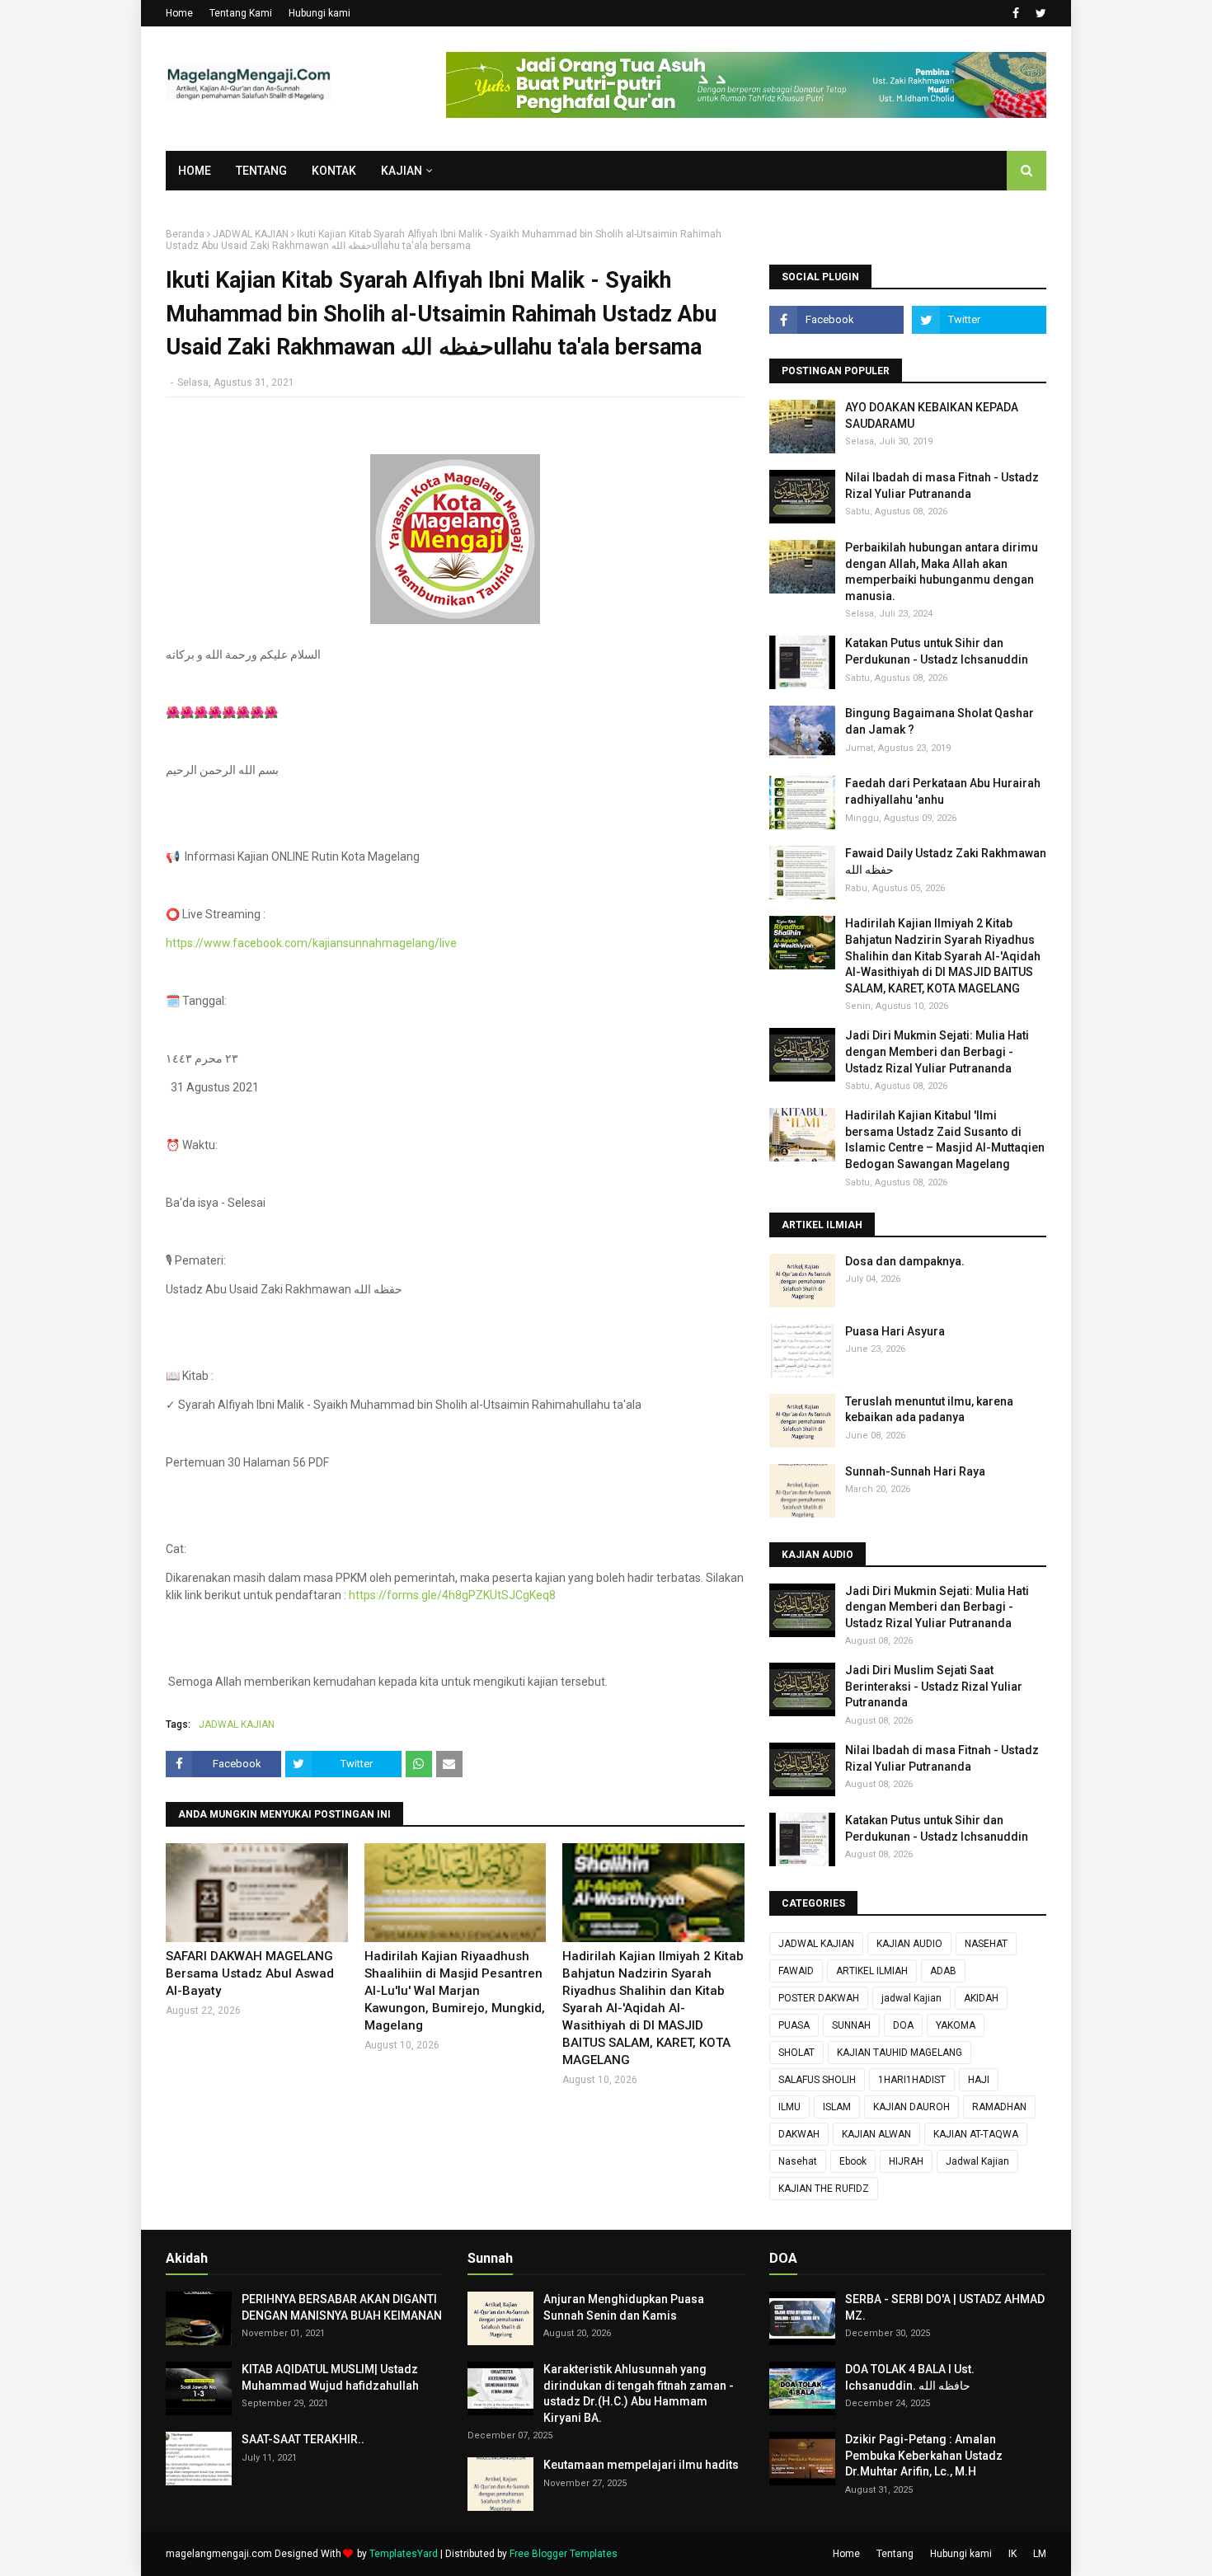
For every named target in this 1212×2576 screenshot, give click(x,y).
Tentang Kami (241, 13)
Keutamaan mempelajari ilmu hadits (641, 2465)
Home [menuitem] (195, 171)
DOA (903, 2025)
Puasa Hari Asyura (895, 1331)
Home (179, 13)
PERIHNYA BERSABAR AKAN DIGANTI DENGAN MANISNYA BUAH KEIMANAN (342, 2307)
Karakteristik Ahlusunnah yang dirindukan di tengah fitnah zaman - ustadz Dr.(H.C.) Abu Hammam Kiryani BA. (639, 2393)
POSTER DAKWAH (819, 1998)
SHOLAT (796, 2053)
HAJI (979, 2080)
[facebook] (1016, 13)
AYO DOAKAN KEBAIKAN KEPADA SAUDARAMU (932, 415)
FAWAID (796, 1971)
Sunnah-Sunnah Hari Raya (915, 1471)
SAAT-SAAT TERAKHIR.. (303, 2439)
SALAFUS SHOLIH (817, 2080)
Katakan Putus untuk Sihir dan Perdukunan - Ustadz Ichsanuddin (937, 651)
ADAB (943, 1971)
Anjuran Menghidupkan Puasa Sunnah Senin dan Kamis (624, 2307)
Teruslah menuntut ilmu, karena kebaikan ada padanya (929, 1410)
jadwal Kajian (911, 1998)
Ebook (853, 2161)
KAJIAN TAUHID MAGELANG (900, 2053)
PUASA (794, 2025)
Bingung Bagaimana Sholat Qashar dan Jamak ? (940, 721)
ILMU (789, 2107)
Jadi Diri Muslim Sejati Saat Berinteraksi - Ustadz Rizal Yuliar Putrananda (934, 1686)
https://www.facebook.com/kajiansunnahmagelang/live (311, 943)
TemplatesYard (404, 2554)
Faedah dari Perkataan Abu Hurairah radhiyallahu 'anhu (943, 791)
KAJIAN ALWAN (876, 2134)
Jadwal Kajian (977, 2161)
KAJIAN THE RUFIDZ (824, 2189)
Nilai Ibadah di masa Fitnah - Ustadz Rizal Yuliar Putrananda (942, 486)
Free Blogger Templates (564, 2554)
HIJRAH (906, 2161)
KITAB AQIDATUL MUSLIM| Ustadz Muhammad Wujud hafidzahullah (330, 2377)
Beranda (185, 234)
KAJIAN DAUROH (911, 2107)
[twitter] (1039, 13)
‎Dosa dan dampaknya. (905, 1261)
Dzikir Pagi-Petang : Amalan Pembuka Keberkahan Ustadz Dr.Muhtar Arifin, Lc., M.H (924, 2455)
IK (1012, 2554)
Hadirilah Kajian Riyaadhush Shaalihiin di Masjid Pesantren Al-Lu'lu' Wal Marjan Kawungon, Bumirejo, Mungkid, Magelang (455, 1991)
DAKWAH (799, 2134)
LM (1040, 2554)
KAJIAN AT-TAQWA (976, 2134)
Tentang (895, 2554)
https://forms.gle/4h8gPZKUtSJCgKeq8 (452, 1595)
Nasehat (798, 2161)
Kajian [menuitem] (402, 171)
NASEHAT (986, 1944)
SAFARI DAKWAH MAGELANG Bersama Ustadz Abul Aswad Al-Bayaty (250, 1973)
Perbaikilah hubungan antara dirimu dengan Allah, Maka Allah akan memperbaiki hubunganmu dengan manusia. (942, 572)
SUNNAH (851, 2025)
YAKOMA (956, 2025)
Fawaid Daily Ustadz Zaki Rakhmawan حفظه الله (946, 861)
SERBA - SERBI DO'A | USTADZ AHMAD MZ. (945, 2307)
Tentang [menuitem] (261, 171)
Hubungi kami (319, 13)
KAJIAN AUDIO (909, 1944)
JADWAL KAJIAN (251, 234)
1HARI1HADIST (912, 2080)
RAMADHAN (999, 2107)
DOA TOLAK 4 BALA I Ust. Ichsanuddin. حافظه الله (910, 2377)
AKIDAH (981, 1998)
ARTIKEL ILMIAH (872, 1971)
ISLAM (837, 2107)
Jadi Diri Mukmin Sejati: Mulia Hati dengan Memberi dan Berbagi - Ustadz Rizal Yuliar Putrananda (937, 1051)
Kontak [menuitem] (334, 171)
